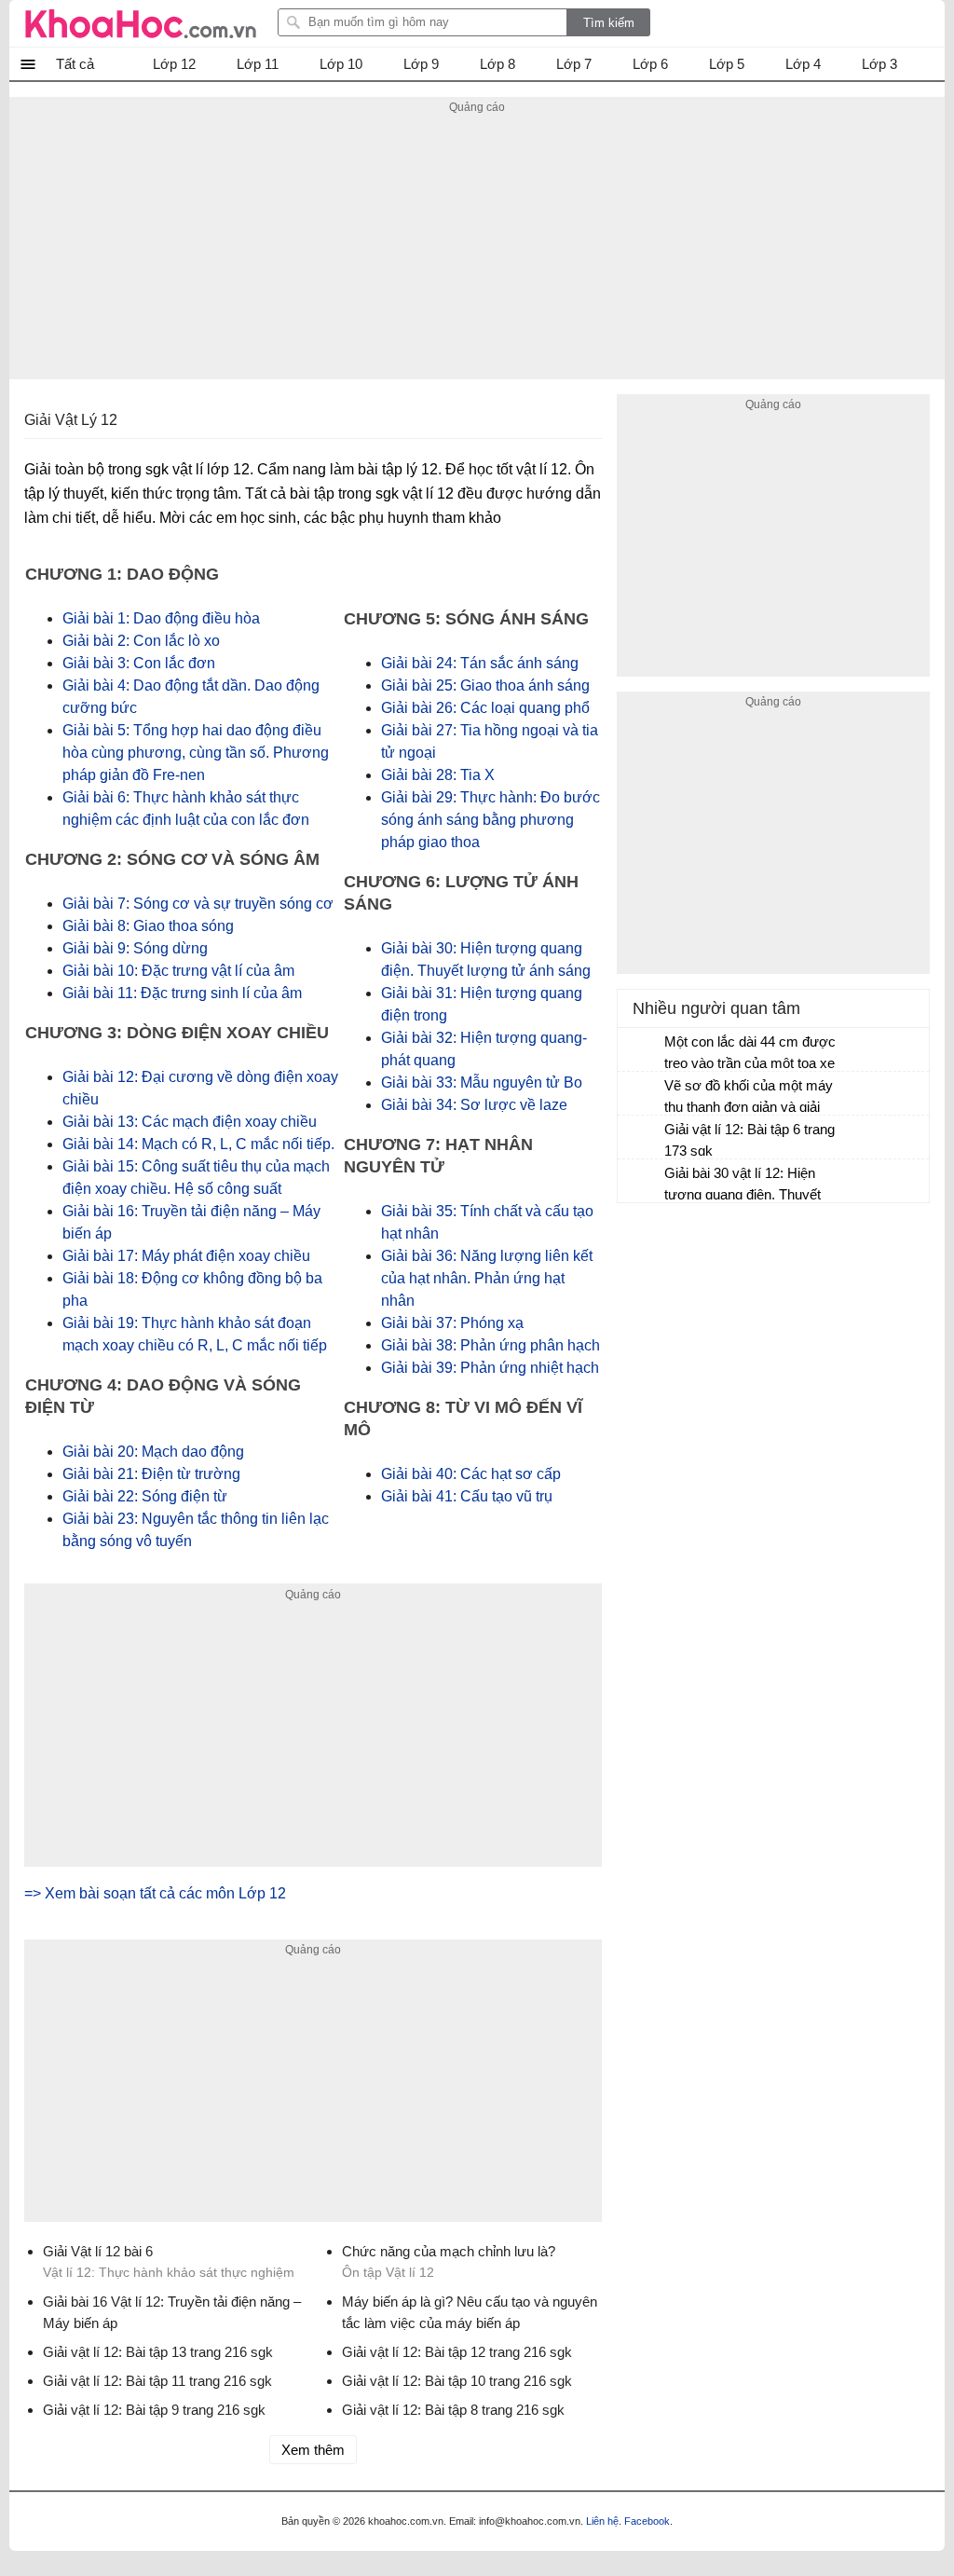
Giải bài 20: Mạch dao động (153, 1452)
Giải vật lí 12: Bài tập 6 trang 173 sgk (750, 1140)
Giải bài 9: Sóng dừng (135, 948)
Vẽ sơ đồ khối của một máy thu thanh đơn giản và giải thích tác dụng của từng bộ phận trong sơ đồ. (749, 1098)
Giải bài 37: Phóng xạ (452, 1323)
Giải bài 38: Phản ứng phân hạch (491, 1345)
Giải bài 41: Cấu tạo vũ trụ (467, 1496)
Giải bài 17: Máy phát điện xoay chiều (186, 1256)
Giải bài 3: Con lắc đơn (139, 663)
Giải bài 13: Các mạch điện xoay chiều (190, 1122)
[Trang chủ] (141, 23)
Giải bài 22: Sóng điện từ (145, 1496)
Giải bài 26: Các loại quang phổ (485, 708)
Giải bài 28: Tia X (438, 775)
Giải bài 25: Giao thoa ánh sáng (485, 685)
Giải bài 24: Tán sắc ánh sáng (480, 663)
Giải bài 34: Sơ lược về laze (474, 1105)
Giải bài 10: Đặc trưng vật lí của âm (178, 971)
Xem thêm (313, 2450)
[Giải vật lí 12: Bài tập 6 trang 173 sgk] (642, 1138)
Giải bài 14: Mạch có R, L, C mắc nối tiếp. (198, 1144)
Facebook (647, 2521)
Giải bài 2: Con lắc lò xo (141, 641)
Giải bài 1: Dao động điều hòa (161, 618)
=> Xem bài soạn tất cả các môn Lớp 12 (155, 1893)
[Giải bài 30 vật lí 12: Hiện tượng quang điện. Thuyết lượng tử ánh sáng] (642, 1182)
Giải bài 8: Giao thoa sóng (148, 926)
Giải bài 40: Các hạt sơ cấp (471, 1474)
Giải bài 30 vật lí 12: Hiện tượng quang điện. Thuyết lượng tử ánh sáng (743, 1186)
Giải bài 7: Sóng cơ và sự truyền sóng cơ (198, 904)
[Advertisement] (477, 249)
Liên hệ (602, 2521)
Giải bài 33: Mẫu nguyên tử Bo (482, 1082)
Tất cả (75, 64)
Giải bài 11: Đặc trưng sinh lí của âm (182, 993)
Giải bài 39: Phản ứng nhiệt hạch (490, 1368)
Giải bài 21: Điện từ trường (151, 1474)
